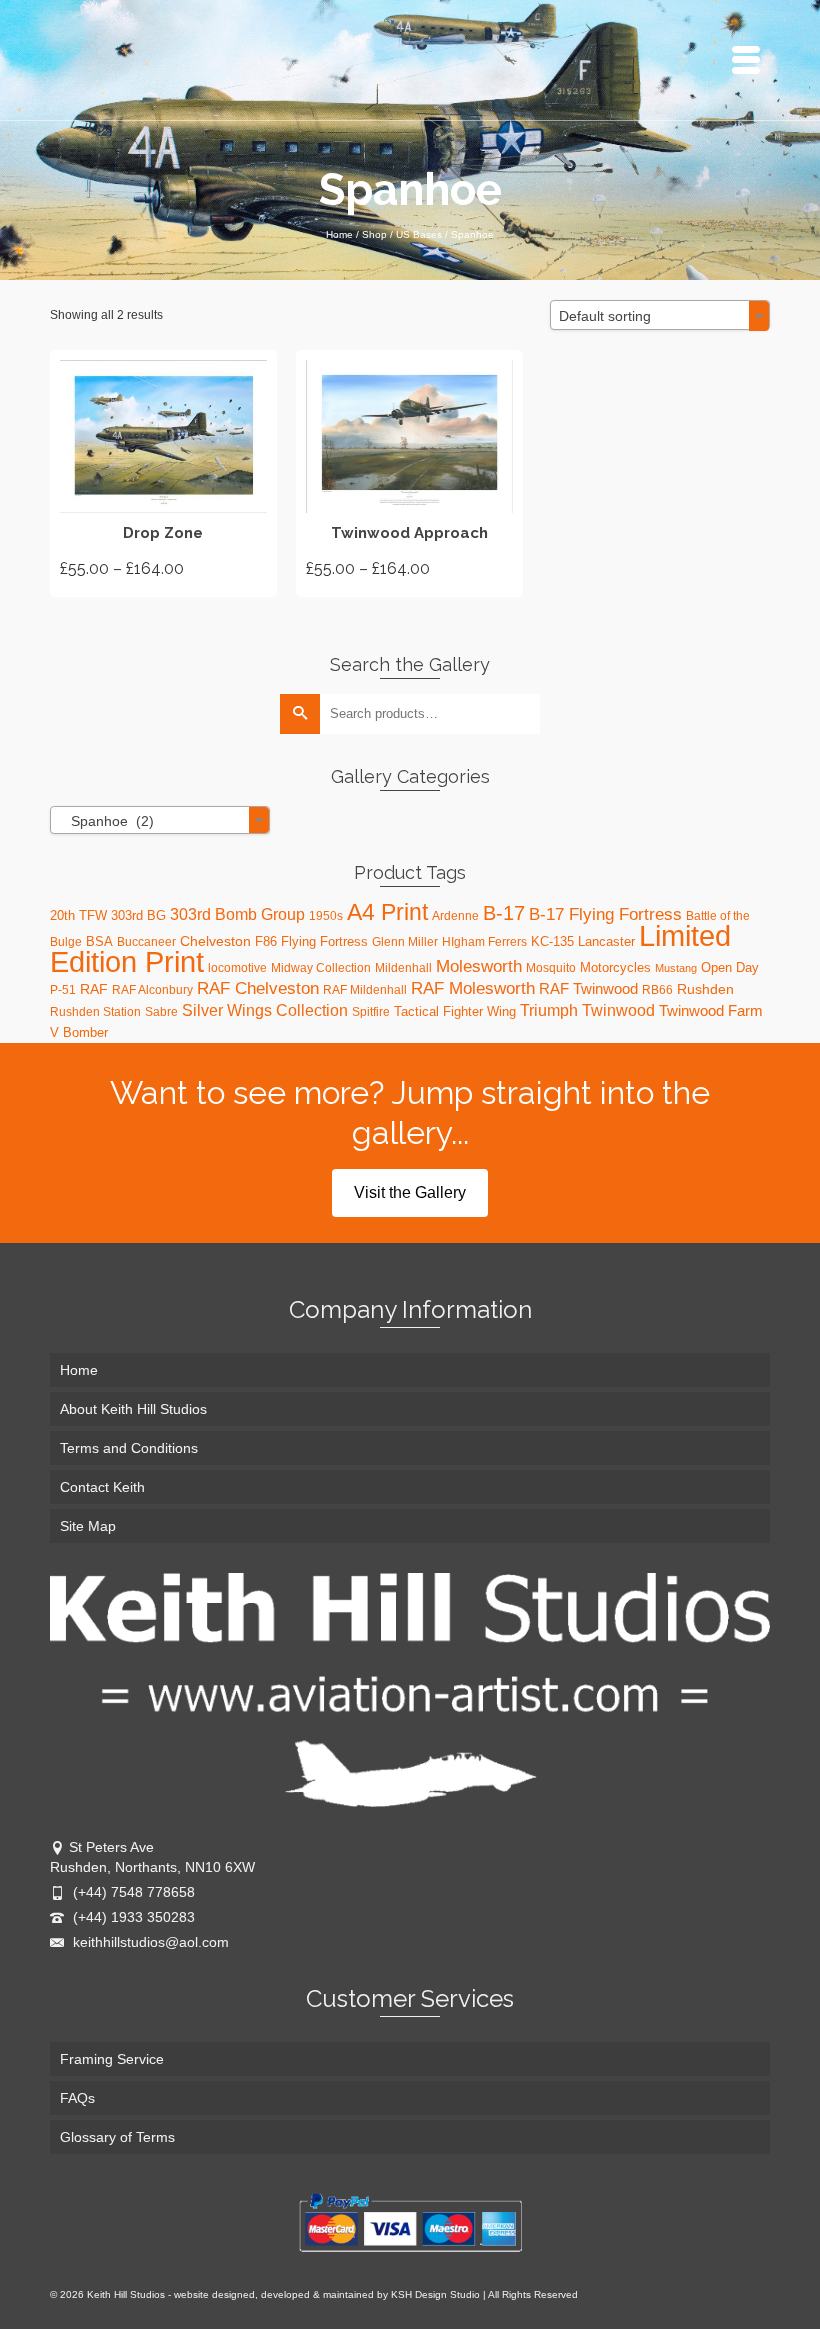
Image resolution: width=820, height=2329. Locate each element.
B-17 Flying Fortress (605, 914)
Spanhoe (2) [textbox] (106, 821)
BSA (99, 941)
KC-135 (552, 941)
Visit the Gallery (410, 1192)
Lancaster (606, 941)
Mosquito (551, 968)
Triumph (549, 1010)
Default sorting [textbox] (605, 316)
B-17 (504, 913)
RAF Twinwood (588, 988)
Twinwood (618, 1010)
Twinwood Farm (711, 1010)
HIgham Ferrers (484, 942)
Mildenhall (403, 968)
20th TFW (78, 915)
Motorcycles (615, 967)
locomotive (237, 968)
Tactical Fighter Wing (455, 1011)
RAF (94, 989)
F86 (266, 941)
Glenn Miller (405, 942)
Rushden (705, 989)
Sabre (161, 1012)
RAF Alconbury (152, 990)
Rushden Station (95, 1012)
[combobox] (660, 315)
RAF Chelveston (258, 988)
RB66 (657, 990)
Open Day (730, 967)
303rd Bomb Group (237, 914)
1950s (326, 916)
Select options (163, 473)
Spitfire (371, 1012)
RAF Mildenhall (365, 990)
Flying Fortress (324, 941)
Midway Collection (321, 968)
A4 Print (387, 912)
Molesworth (479, 966)
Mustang (676, 968)
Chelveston (215, 941)
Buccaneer (146, 942)
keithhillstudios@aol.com (149, 1942)
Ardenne (455, 916)
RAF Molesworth (473, 988)
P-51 (63, 990)
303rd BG (138, 915)
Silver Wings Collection (265, 1010)
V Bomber (79, 1032)
